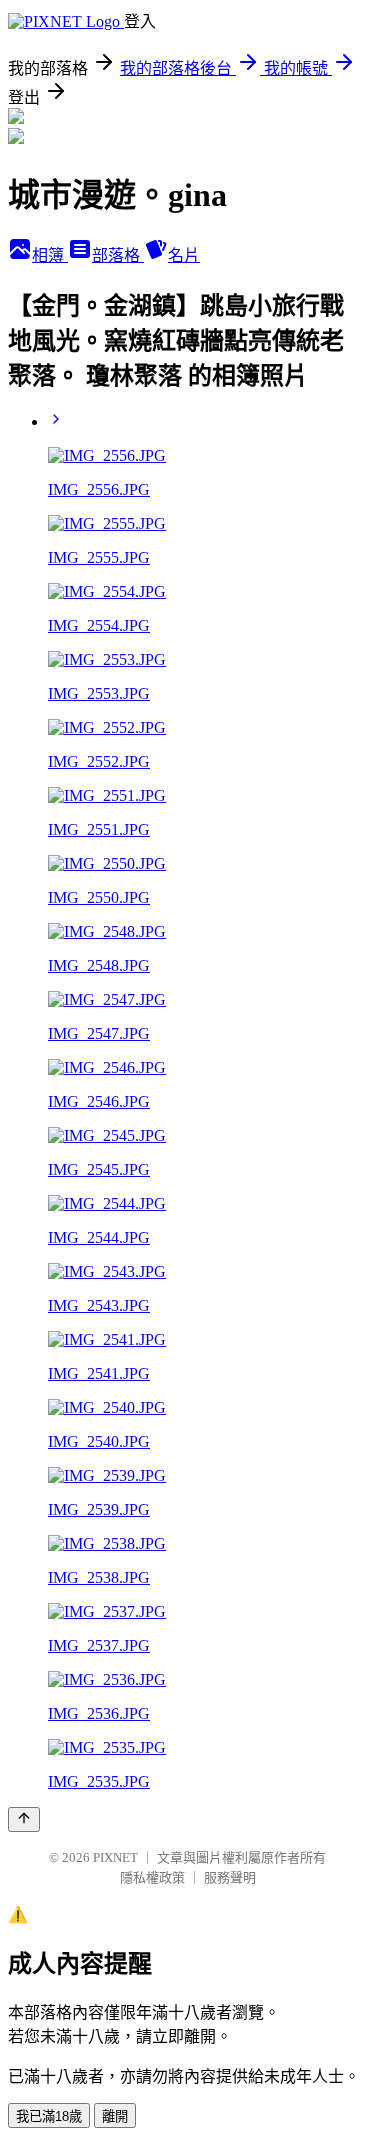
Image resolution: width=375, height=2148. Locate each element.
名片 (184, 255)
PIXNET (115, 1857)
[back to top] (24, 1819)
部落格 (118, 255)
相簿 (50, 255)
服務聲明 (230, 1877)
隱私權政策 (152, 1877)
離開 (115, 2116)
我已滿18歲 (49, 2116)
